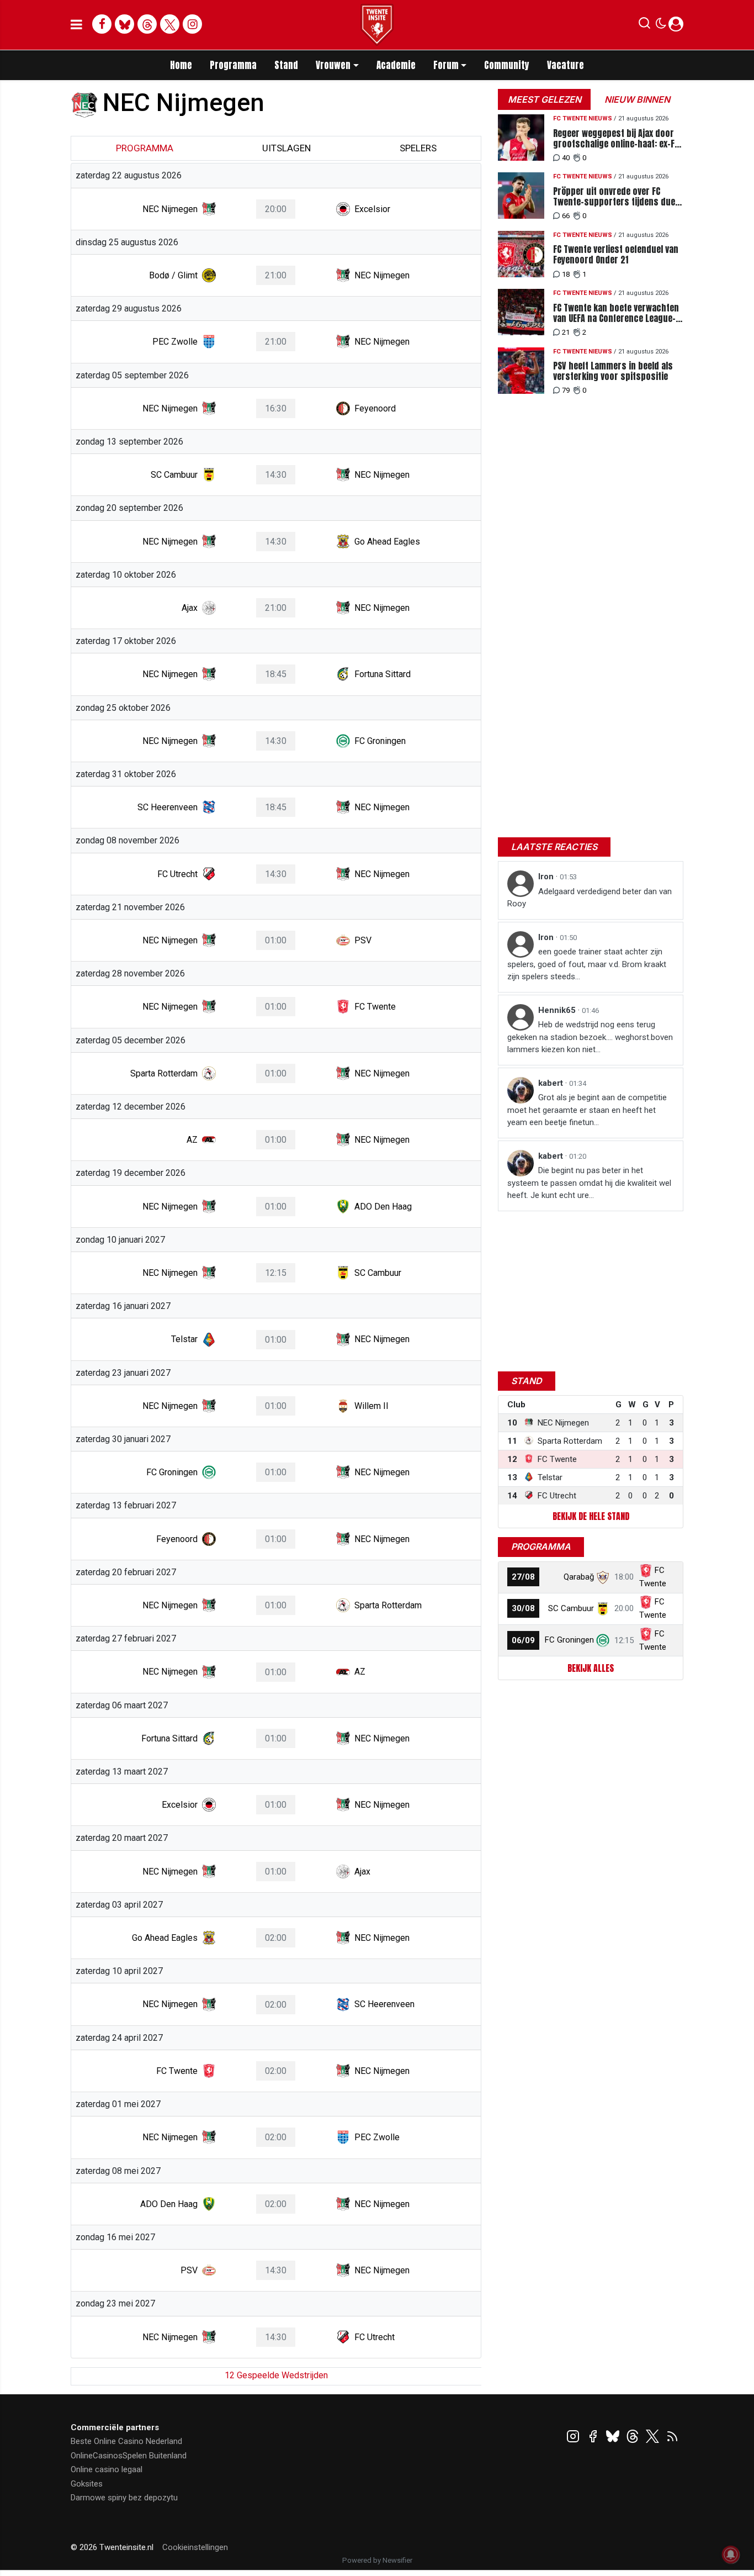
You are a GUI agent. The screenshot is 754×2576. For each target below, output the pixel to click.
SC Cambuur (571, 1608)
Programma (233, 65)
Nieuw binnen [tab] (637, 99)
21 (566, 332)
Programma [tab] (145, 148)
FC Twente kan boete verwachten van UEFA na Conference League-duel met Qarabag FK (616, 313)
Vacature (565, 65)
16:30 (276, 408)
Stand (286, 65)
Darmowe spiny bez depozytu (124, 2498)
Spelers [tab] (418, 148)
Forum (446, 65)
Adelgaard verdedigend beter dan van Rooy (590, 898)
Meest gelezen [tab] (545, 99)
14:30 (276, 475)
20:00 (276, 209)
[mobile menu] (76, 25)
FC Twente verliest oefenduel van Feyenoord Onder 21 (616, 255)
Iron (547, 877)
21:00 (276, 275)
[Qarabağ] (603, 1577)
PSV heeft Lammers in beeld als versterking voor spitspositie (613, 371)
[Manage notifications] (731, 2554)
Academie (396, 65)
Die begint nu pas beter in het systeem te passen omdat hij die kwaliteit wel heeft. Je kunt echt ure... (589, 1183)
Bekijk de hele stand (591, 1516)
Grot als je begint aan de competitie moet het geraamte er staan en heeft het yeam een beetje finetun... (587, 1110)
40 (566, 158)
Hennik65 (558, 1010)
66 (566, 216)
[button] (644, 25)
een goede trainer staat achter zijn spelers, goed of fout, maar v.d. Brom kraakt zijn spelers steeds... (587, 964)
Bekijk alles (591, 1668)
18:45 (276, 674)
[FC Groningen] (603, 1640)
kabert (552, 1083)
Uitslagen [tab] (286, 148)
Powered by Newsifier (377, 2560)
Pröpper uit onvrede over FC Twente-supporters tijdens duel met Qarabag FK (615, 197)
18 (566, 274)
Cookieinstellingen (195, 2547)
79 (566, 390)
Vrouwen (333, 65)
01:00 (276, 940)
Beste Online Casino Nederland (126, 2441)
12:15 (276, 1273)
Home (181, 65)
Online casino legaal (107, 2469)
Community (507, 65)
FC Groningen (569, 1640)
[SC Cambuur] (603, 1608)
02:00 (276, 1938)
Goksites (87, 2484)
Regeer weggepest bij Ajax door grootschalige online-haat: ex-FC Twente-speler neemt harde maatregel (616, 139)
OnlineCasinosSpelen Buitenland (129, 2456)
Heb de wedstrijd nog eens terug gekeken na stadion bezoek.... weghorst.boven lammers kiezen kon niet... (590, 1037)
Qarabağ (579, 1577)
